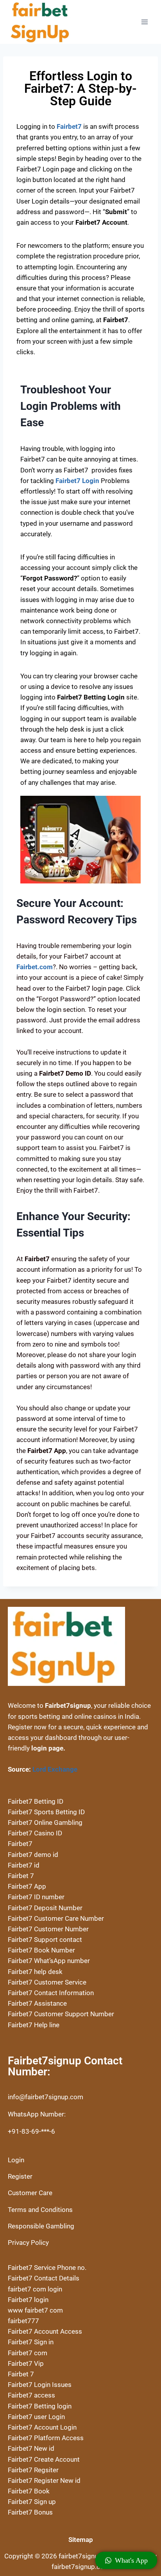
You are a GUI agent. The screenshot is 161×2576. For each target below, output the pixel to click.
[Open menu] (144, 22)
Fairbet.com (35, 967)
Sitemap (81, 2540)
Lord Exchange (55, 1769)
